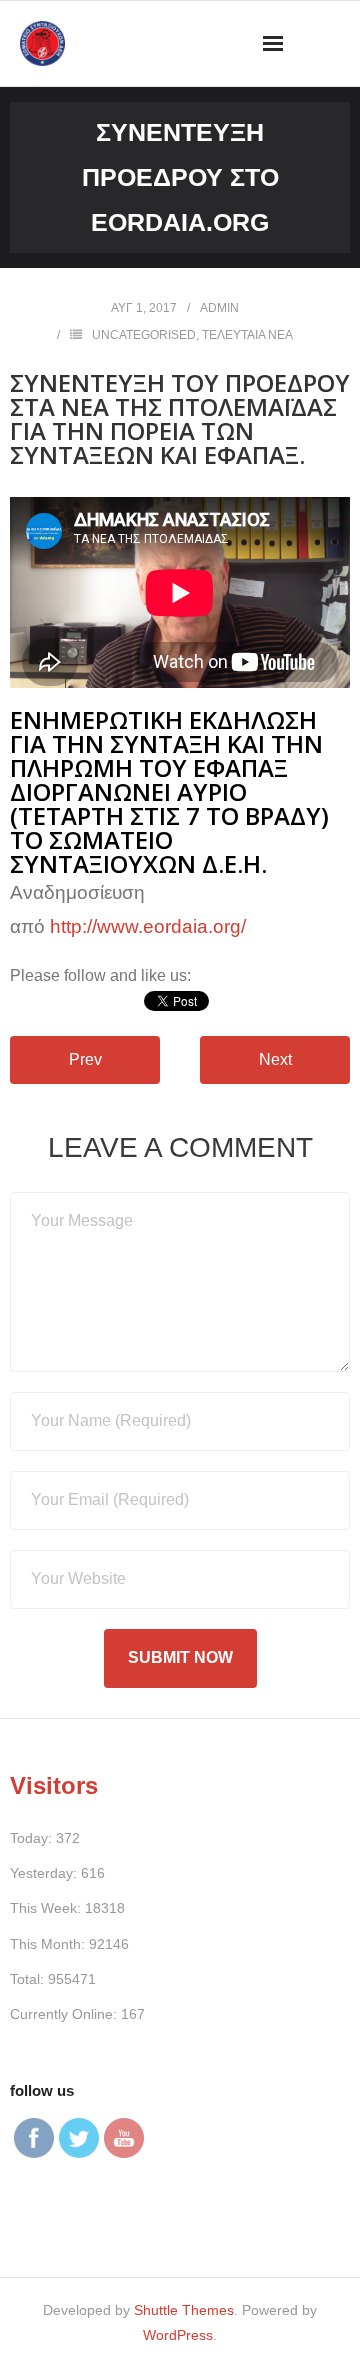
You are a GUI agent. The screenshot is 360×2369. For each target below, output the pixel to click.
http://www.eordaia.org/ (148, 926)
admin (219, 308)
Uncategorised (144, 335)
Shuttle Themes (184, 2310)
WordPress (178, 2335)
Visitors (54, 1785)
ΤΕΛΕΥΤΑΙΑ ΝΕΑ (247, 335)
